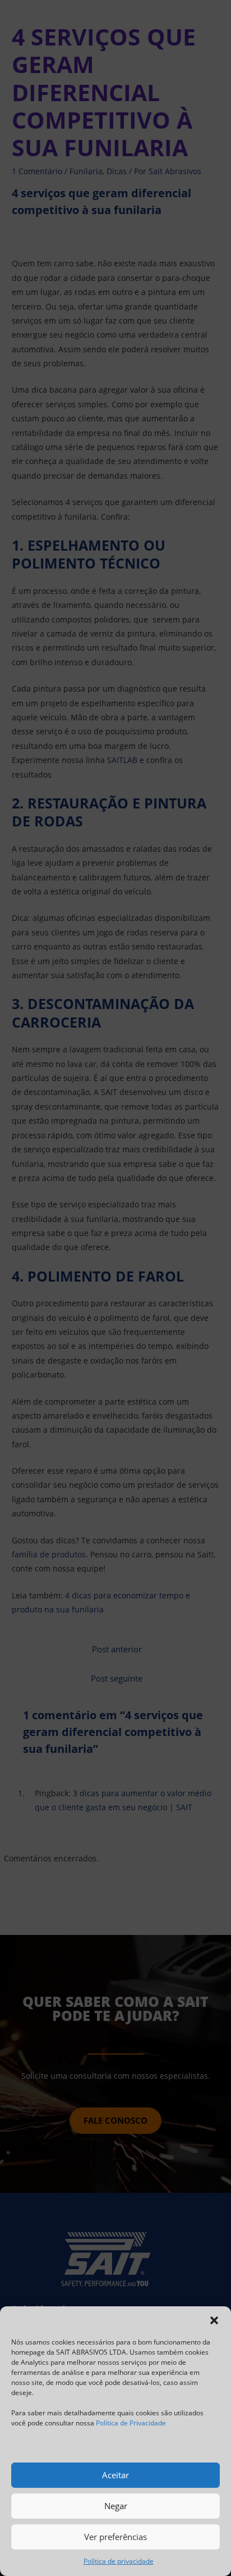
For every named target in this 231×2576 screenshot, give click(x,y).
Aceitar (115, 2475)
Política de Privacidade (131, 2423)
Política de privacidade (119, 2561)
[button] (214, 2320)
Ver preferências (115, 2537)
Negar (116, 2506)
